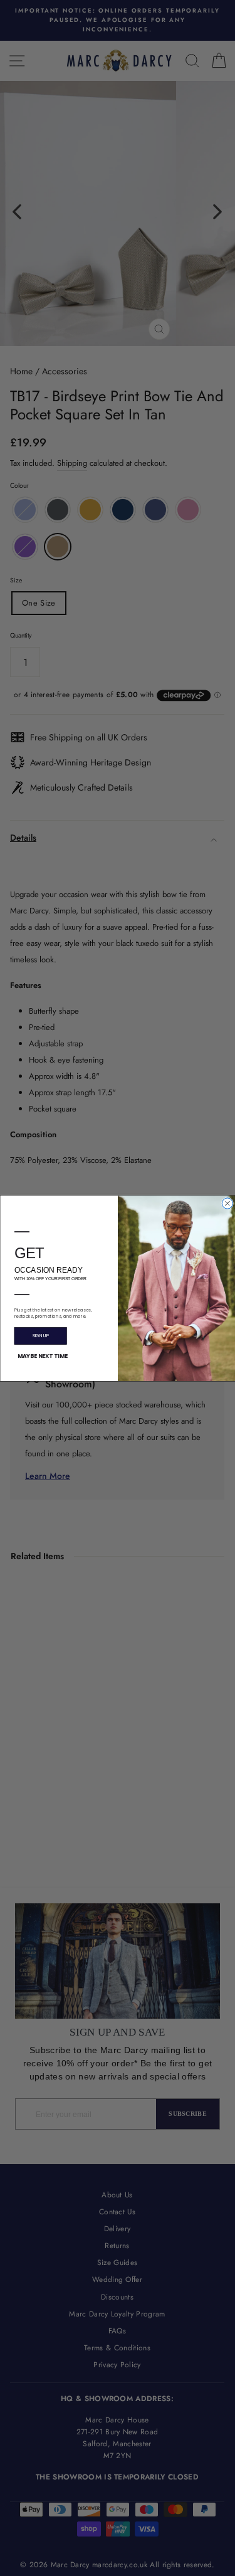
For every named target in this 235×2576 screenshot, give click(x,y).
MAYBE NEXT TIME (42, 1355)
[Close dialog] (227, 1203)
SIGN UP (40, 1336)
